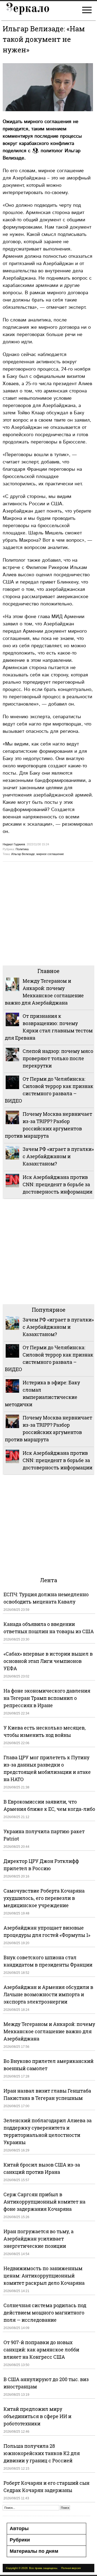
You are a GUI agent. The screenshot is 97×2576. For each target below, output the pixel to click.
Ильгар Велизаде (23, 854)
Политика (22, 849)
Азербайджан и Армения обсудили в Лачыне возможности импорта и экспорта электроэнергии (48, 1994)
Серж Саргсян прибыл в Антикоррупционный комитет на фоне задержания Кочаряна (44, 2202)
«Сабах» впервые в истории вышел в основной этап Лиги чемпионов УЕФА (48, 1661)
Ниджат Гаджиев (14, 844)
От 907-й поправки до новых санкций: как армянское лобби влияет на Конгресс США (41, 2350)
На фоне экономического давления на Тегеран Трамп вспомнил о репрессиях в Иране (47, 1698)
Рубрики (20, 2540)
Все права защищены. (44, 2568)
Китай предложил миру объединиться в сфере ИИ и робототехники (37, 2416)
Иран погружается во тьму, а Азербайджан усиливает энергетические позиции (39, 2239)
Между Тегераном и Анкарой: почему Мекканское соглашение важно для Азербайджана (49, 2031)
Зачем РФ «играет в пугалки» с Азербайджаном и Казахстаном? (58, 1156)
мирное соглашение (50, 854)
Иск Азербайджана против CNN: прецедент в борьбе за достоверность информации (58, 1184)
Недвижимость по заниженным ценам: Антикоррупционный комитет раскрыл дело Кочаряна (44, 2276)
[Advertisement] (48, 913)
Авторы (19, 2528)
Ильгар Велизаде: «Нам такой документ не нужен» (44, 39)
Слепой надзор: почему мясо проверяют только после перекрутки (58, 1058)
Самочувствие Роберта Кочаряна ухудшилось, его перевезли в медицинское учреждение (44, 1898)
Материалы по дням (34, 2551)
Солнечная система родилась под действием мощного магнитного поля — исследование (45, 2313)
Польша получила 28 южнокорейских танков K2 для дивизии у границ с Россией (42, 2453)
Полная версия (71, 2568)
